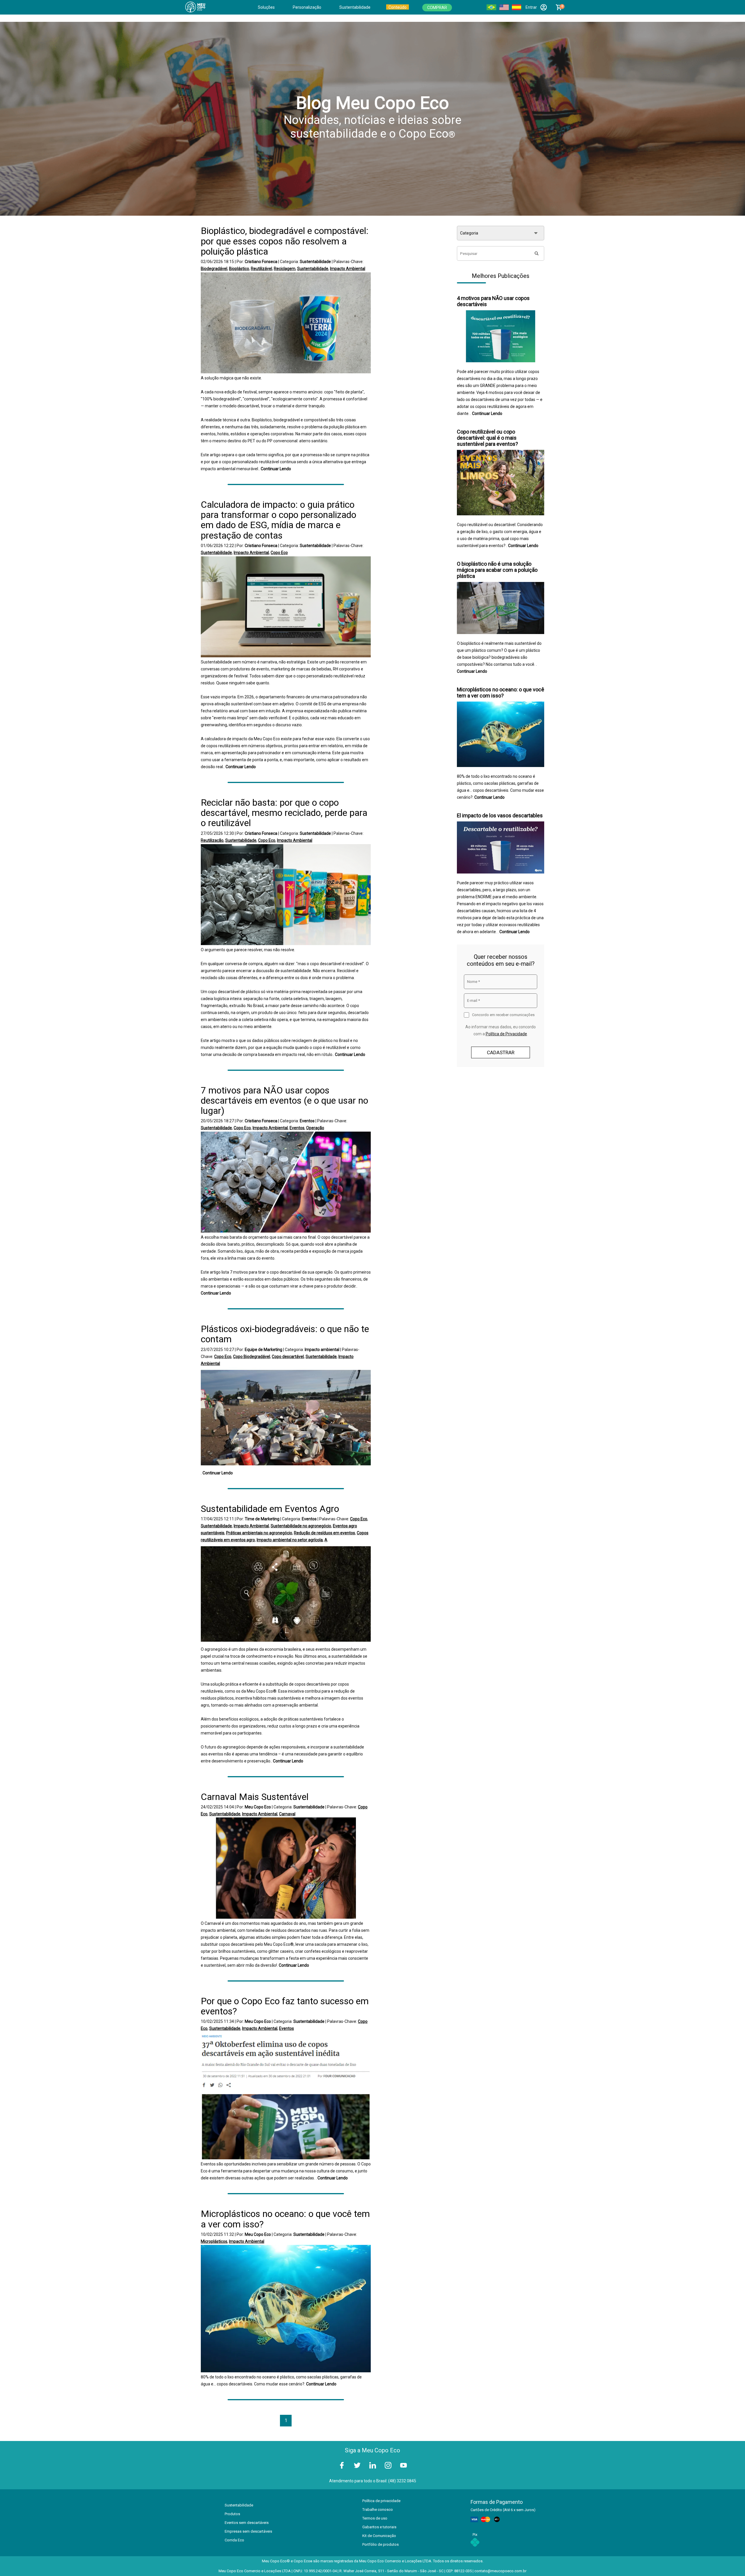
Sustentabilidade (355, 7)
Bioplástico (239, 269)
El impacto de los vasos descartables (500, 815)
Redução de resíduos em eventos (324, 1533)
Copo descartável (288, 1357)
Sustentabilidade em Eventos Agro (270, 1509)
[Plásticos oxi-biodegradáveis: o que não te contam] (286, 1418)
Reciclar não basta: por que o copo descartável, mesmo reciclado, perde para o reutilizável (284, 813)
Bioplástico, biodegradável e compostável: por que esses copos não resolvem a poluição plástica (285, 241)
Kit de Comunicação (379, 2536)
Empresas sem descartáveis (248, 2531)
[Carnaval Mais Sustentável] (286, 1869)
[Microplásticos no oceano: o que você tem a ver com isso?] (286, 2309)
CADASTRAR (501, 1052)
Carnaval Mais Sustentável (255, 1797)
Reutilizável (261, 269)
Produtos (232, 2514)
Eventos (297, 1128)
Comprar (437, 8)
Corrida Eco (234, 2540)
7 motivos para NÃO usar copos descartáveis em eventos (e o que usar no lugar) (284, 1100)
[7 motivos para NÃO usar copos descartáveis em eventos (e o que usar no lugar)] (286, 1183)
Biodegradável (214, 269)
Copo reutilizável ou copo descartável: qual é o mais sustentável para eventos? (487, 438)
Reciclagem (285, 269)
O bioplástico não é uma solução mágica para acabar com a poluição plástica (497, 570)
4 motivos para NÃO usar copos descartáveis (493, 301)
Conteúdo (398, 7)
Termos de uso (375, 2518)
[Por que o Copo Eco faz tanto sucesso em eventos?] (286, 2096)
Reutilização (212, 840)
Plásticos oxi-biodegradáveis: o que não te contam (285, 1334)
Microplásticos (214, 2241)
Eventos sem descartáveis (247, 2523)
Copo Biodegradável (252, 1357)
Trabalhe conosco (378, 2510)
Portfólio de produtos (381, 2544)
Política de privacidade (381, 2501)
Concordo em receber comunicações (503, 1015)
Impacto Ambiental (348, 269)
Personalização (307, 7)
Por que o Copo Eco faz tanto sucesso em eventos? (285, 2006)
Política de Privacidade (506, 1034)
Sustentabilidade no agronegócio (301, 1526)
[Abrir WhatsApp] (730, 2561)
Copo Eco (279, 553)
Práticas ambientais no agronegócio (259, 1533)
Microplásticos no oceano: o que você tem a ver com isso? (285, 2219)
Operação (315, 1128)
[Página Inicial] (199, 7)
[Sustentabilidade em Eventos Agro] (286, 1595)
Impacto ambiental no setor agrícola (290, 1540)
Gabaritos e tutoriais (379, 2527)
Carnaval (287, 1814)
